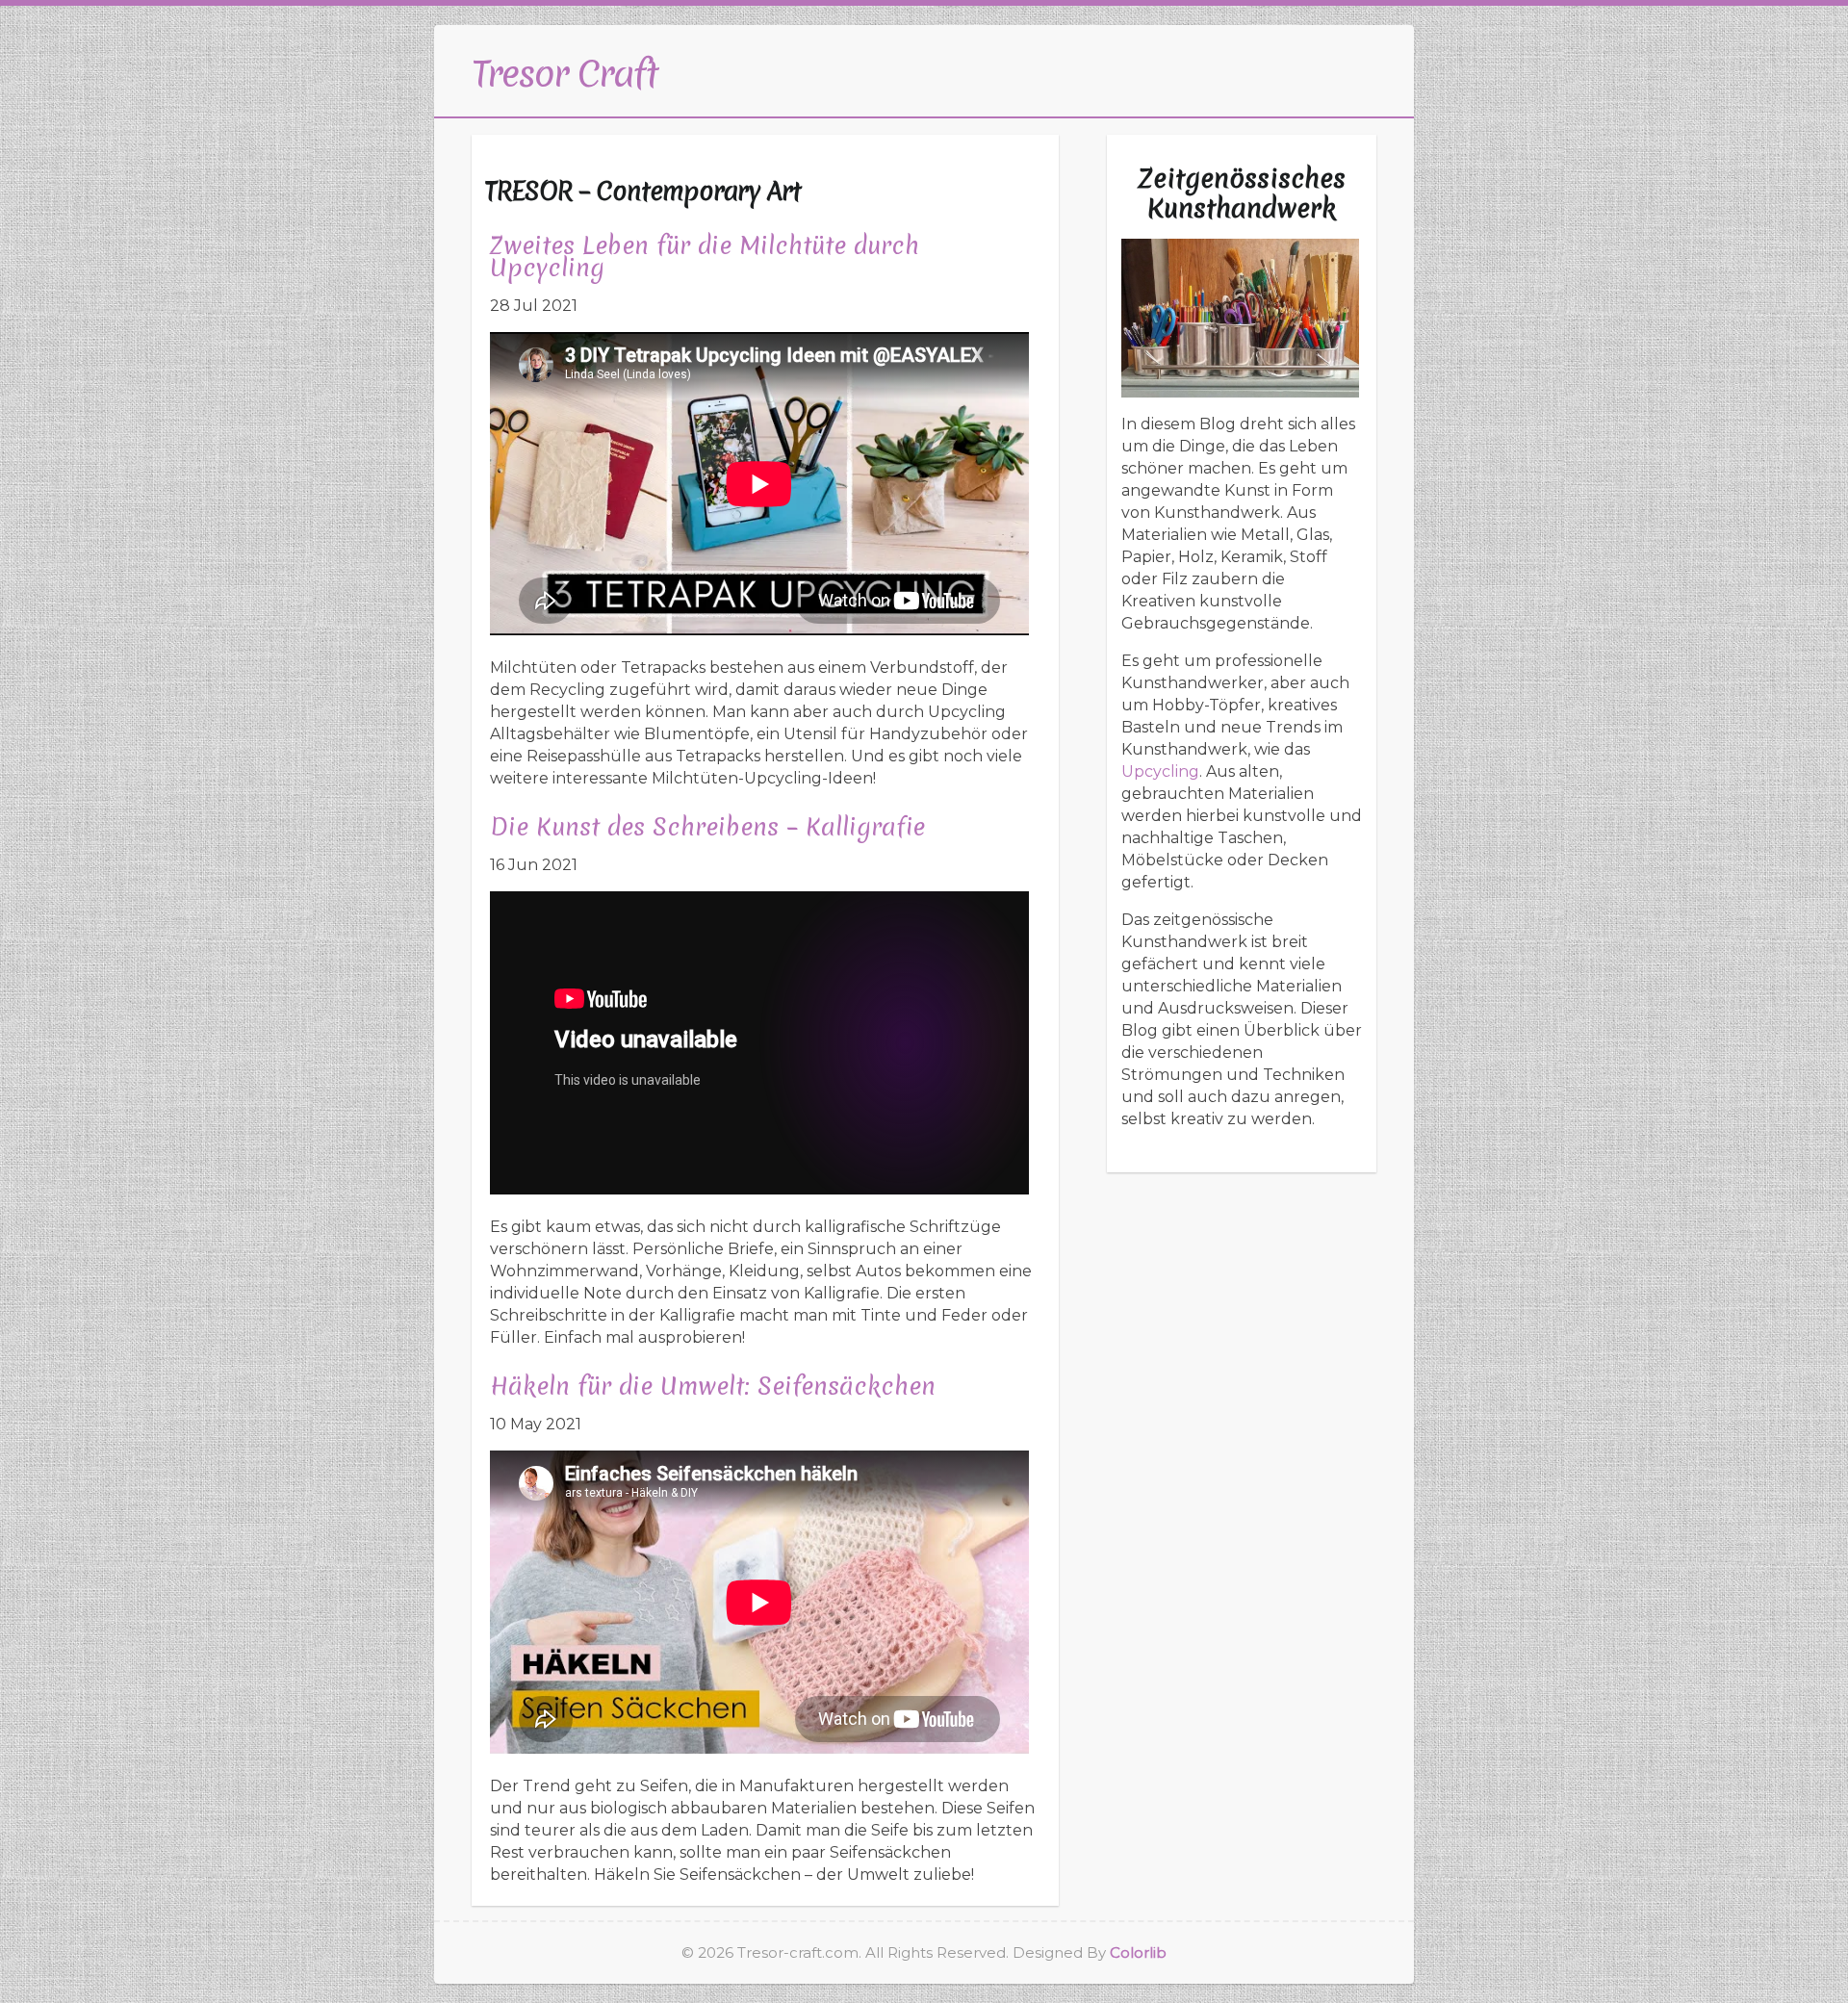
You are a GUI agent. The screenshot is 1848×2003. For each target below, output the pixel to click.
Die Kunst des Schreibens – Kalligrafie (707, 827)
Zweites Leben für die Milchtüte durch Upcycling (705, 257)
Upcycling (1160, 771)
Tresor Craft (565, 73)
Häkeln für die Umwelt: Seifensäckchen (713, 1386)
